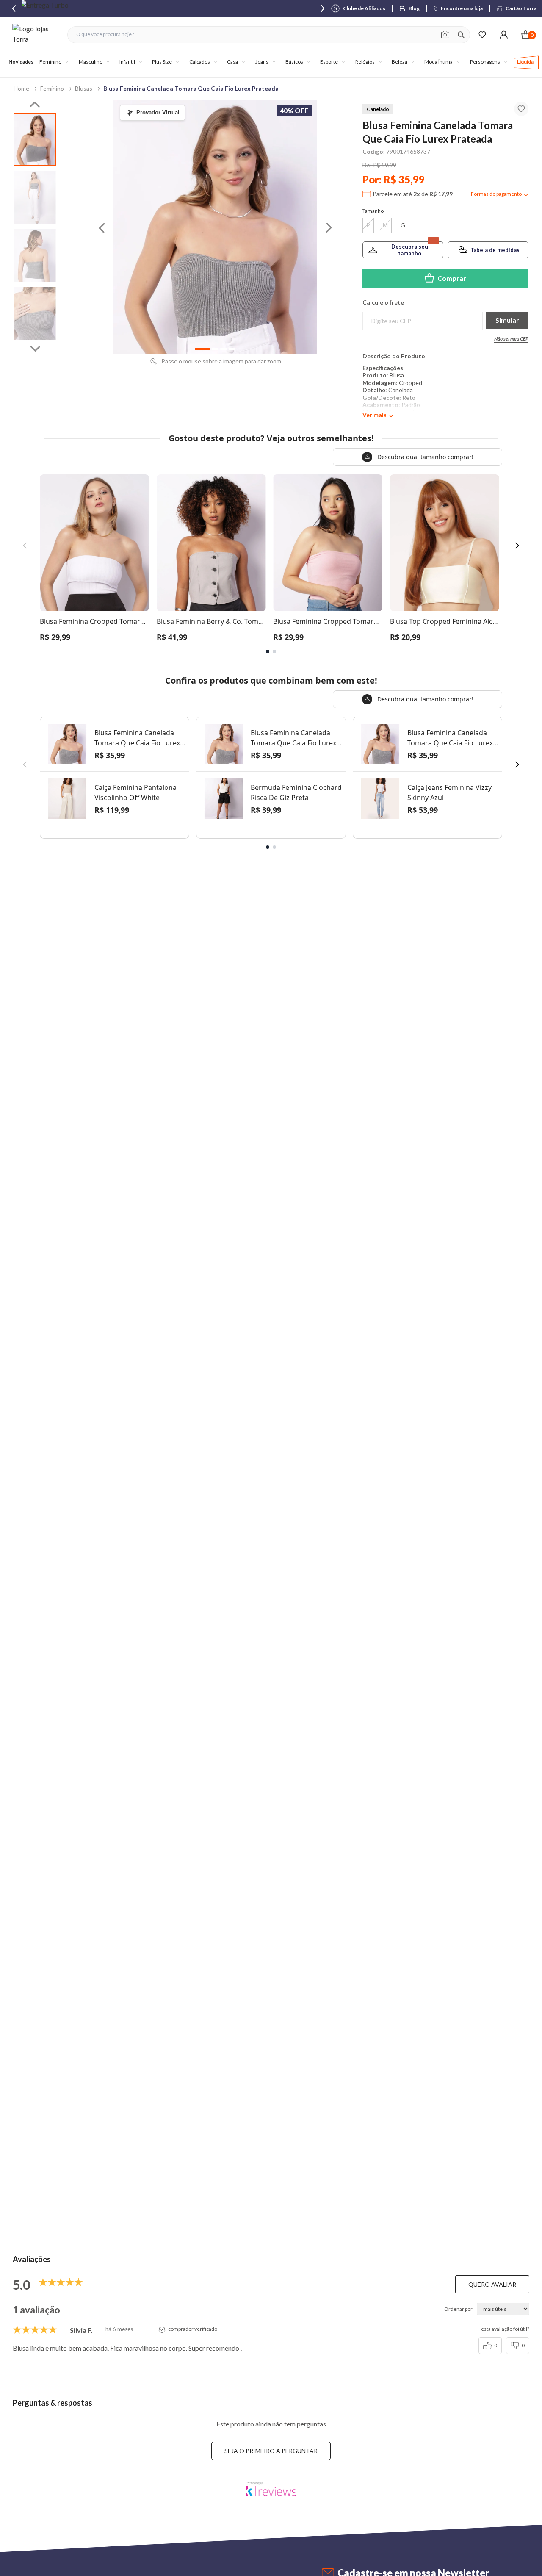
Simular (507, 320)
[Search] (461, 35)
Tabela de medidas (495, 250)
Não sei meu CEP (511, 339)
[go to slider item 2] (35, 256)
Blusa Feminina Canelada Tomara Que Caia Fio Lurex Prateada (191, 88)
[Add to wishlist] (521, 109)
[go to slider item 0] (35, 140)
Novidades (21, 62)
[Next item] (323, 8)
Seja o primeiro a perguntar (271, 2451)
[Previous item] (14, 8)
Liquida (525, 62)
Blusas (84, 88)
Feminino (52, 88)
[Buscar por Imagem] (445, 35)
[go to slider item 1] (35, 198)
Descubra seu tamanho (410, 250)
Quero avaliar (492, 2284)
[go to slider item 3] (35, 314)
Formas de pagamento (496, 194)
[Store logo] (36, 35)
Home (21, 88)
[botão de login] (504, 35)
